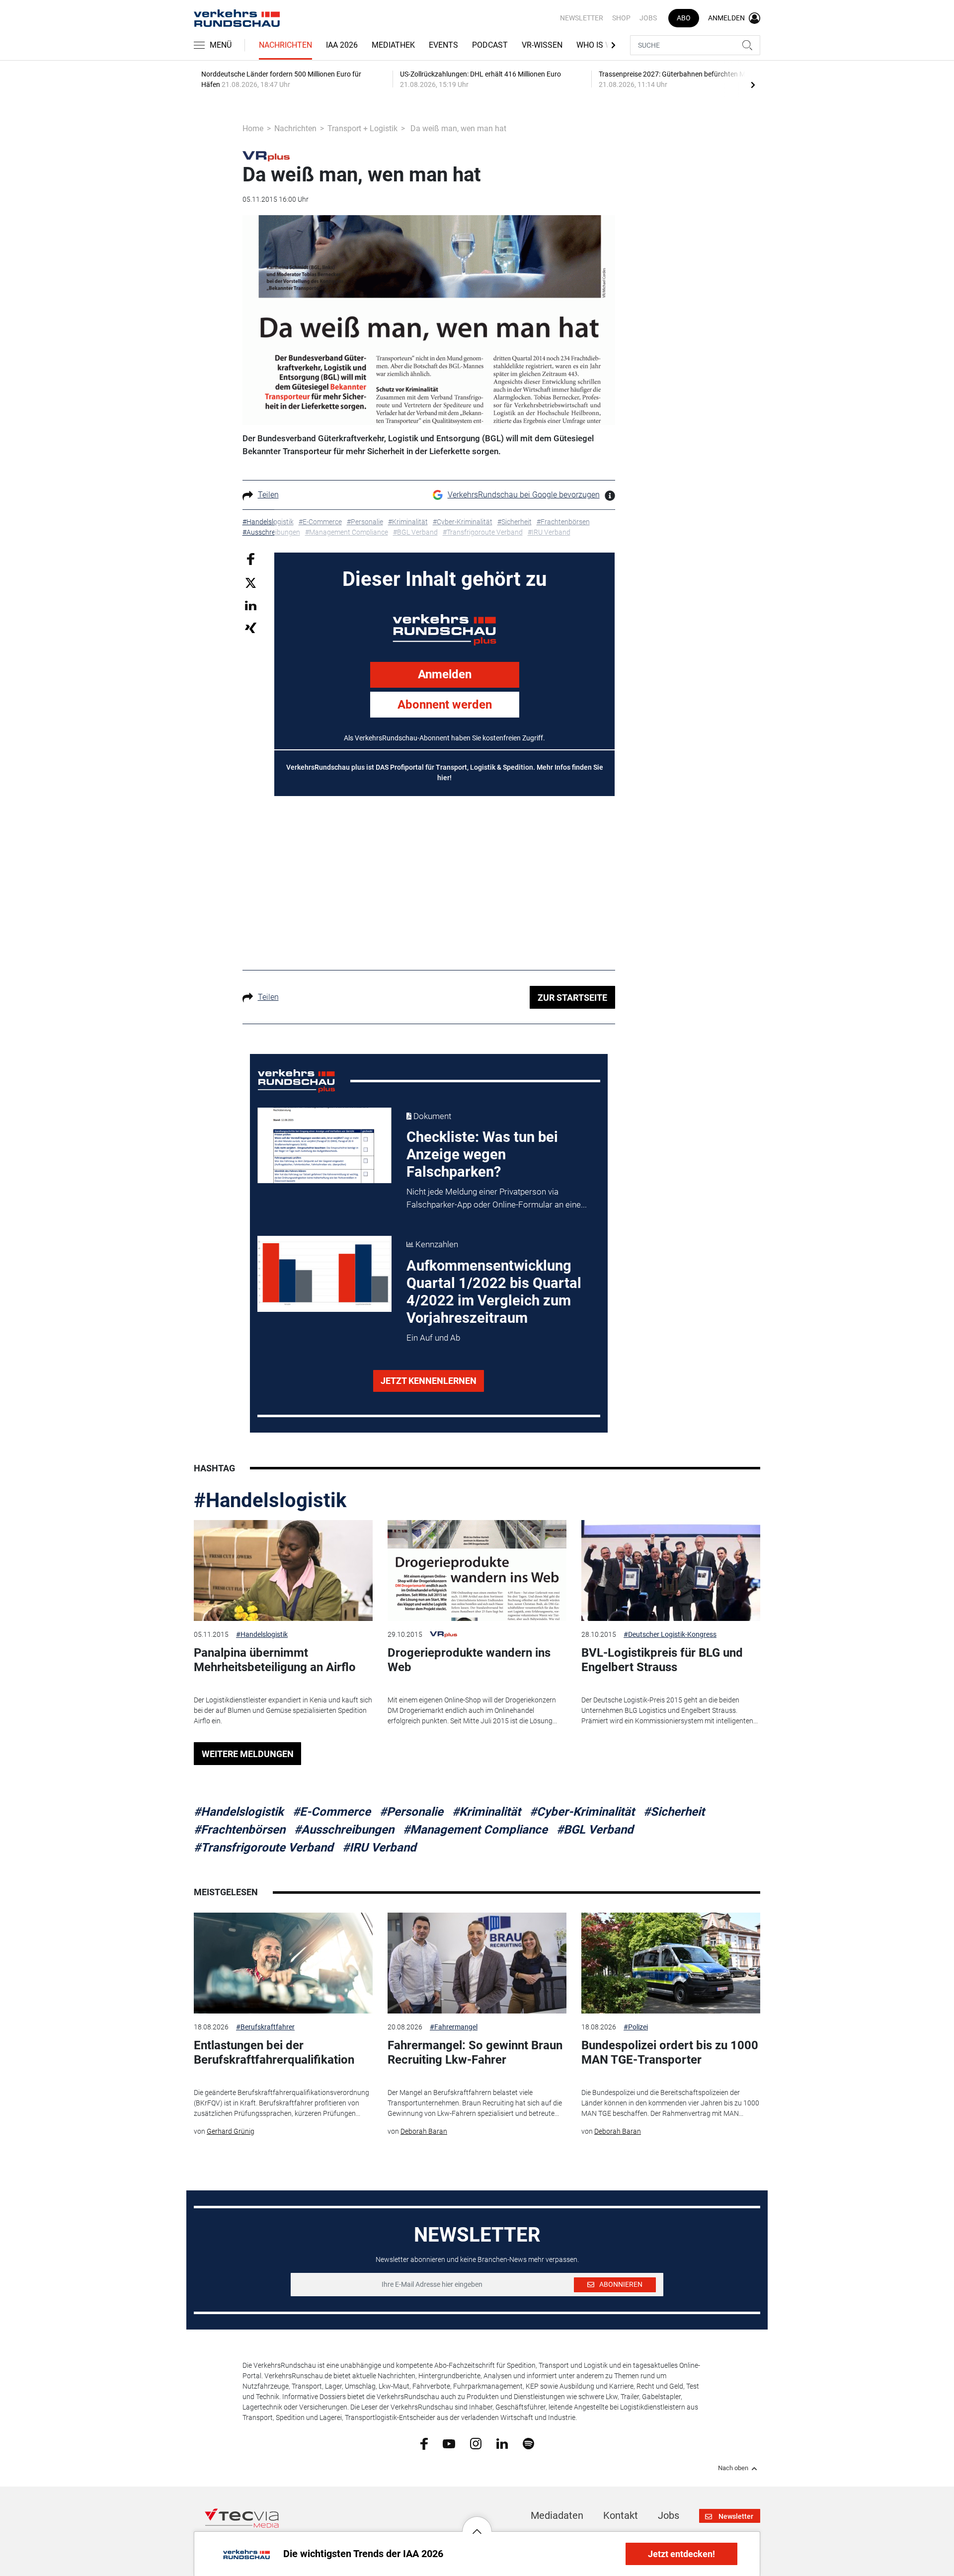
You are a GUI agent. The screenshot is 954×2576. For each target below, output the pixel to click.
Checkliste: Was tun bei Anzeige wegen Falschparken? (482, 1154)
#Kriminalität (486, 1812)
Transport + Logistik (362, 128)
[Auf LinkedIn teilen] (251, 605)
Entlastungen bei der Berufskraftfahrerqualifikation (274, 2053)
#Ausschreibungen (344, 1830)
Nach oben (733, 2468)
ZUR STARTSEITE (572, 998)
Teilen (268, 495)
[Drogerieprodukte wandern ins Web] (477, 1570)
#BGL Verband (595, 1830)
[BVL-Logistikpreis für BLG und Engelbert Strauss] (671, 1570)
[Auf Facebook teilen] (251, 559)
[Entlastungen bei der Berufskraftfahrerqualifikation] (283, 1963)
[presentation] (753, 84)
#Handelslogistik (270, 1500)
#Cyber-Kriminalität (582, 1812)
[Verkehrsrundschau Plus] (266, 156)
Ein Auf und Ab (433, 1338)
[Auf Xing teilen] (251, 627)
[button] (477, 2524)
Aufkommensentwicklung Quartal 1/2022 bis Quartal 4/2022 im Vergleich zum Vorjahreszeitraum (494, 1292)
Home (253, 128)
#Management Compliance (475, 1830)
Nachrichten (285, 45)
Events (443, 45)
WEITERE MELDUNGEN (248, 1754)
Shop (621, 18)
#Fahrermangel (454, 2027)
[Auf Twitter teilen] (251, 582)
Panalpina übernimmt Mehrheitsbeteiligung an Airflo (275, 1660)
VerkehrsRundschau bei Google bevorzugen (524, 495)
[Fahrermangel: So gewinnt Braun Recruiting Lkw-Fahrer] (477, 1963)
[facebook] (424, 2443)
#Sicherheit (674, 1812)
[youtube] (449, 2443)
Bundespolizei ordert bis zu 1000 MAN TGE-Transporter (670, 2053)
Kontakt (621, 2515)
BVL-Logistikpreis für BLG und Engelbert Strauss (662, 1660)
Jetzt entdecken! (681, 2554)
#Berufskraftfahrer (265, 2027)
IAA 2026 (342, 45)
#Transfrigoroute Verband (264, 1848)
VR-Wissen (542, 45)
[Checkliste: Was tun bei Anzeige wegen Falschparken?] (324, 1145)
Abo (684, 18)
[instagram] (476, 2443)
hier (443, 778)
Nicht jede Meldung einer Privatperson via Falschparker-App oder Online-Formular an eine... (497, 1198)
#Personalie (411, 1812)
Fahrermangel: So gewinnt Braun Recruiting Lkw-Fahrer (475, 2053)
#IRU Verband (379, 1848)
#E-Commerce (332, 1812)
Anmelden (445, 674)
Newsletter (582, 18)
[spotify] (528, 2443)
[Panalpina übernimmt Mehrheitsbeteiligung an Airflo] (283, 1570)
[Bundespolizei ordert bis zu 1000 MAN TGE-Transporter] (671, 1963)
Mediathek (393, 45)
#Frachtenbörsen (239, 1830)
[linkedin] (502, 2443)
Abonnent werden (445, 705)
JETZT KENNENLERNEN (429, 1381)
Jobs (648, 18)
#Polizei (636, 2027)
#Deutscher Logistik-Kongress (670, 1634)
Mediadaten (557, 2515)
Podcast (490, 45)
